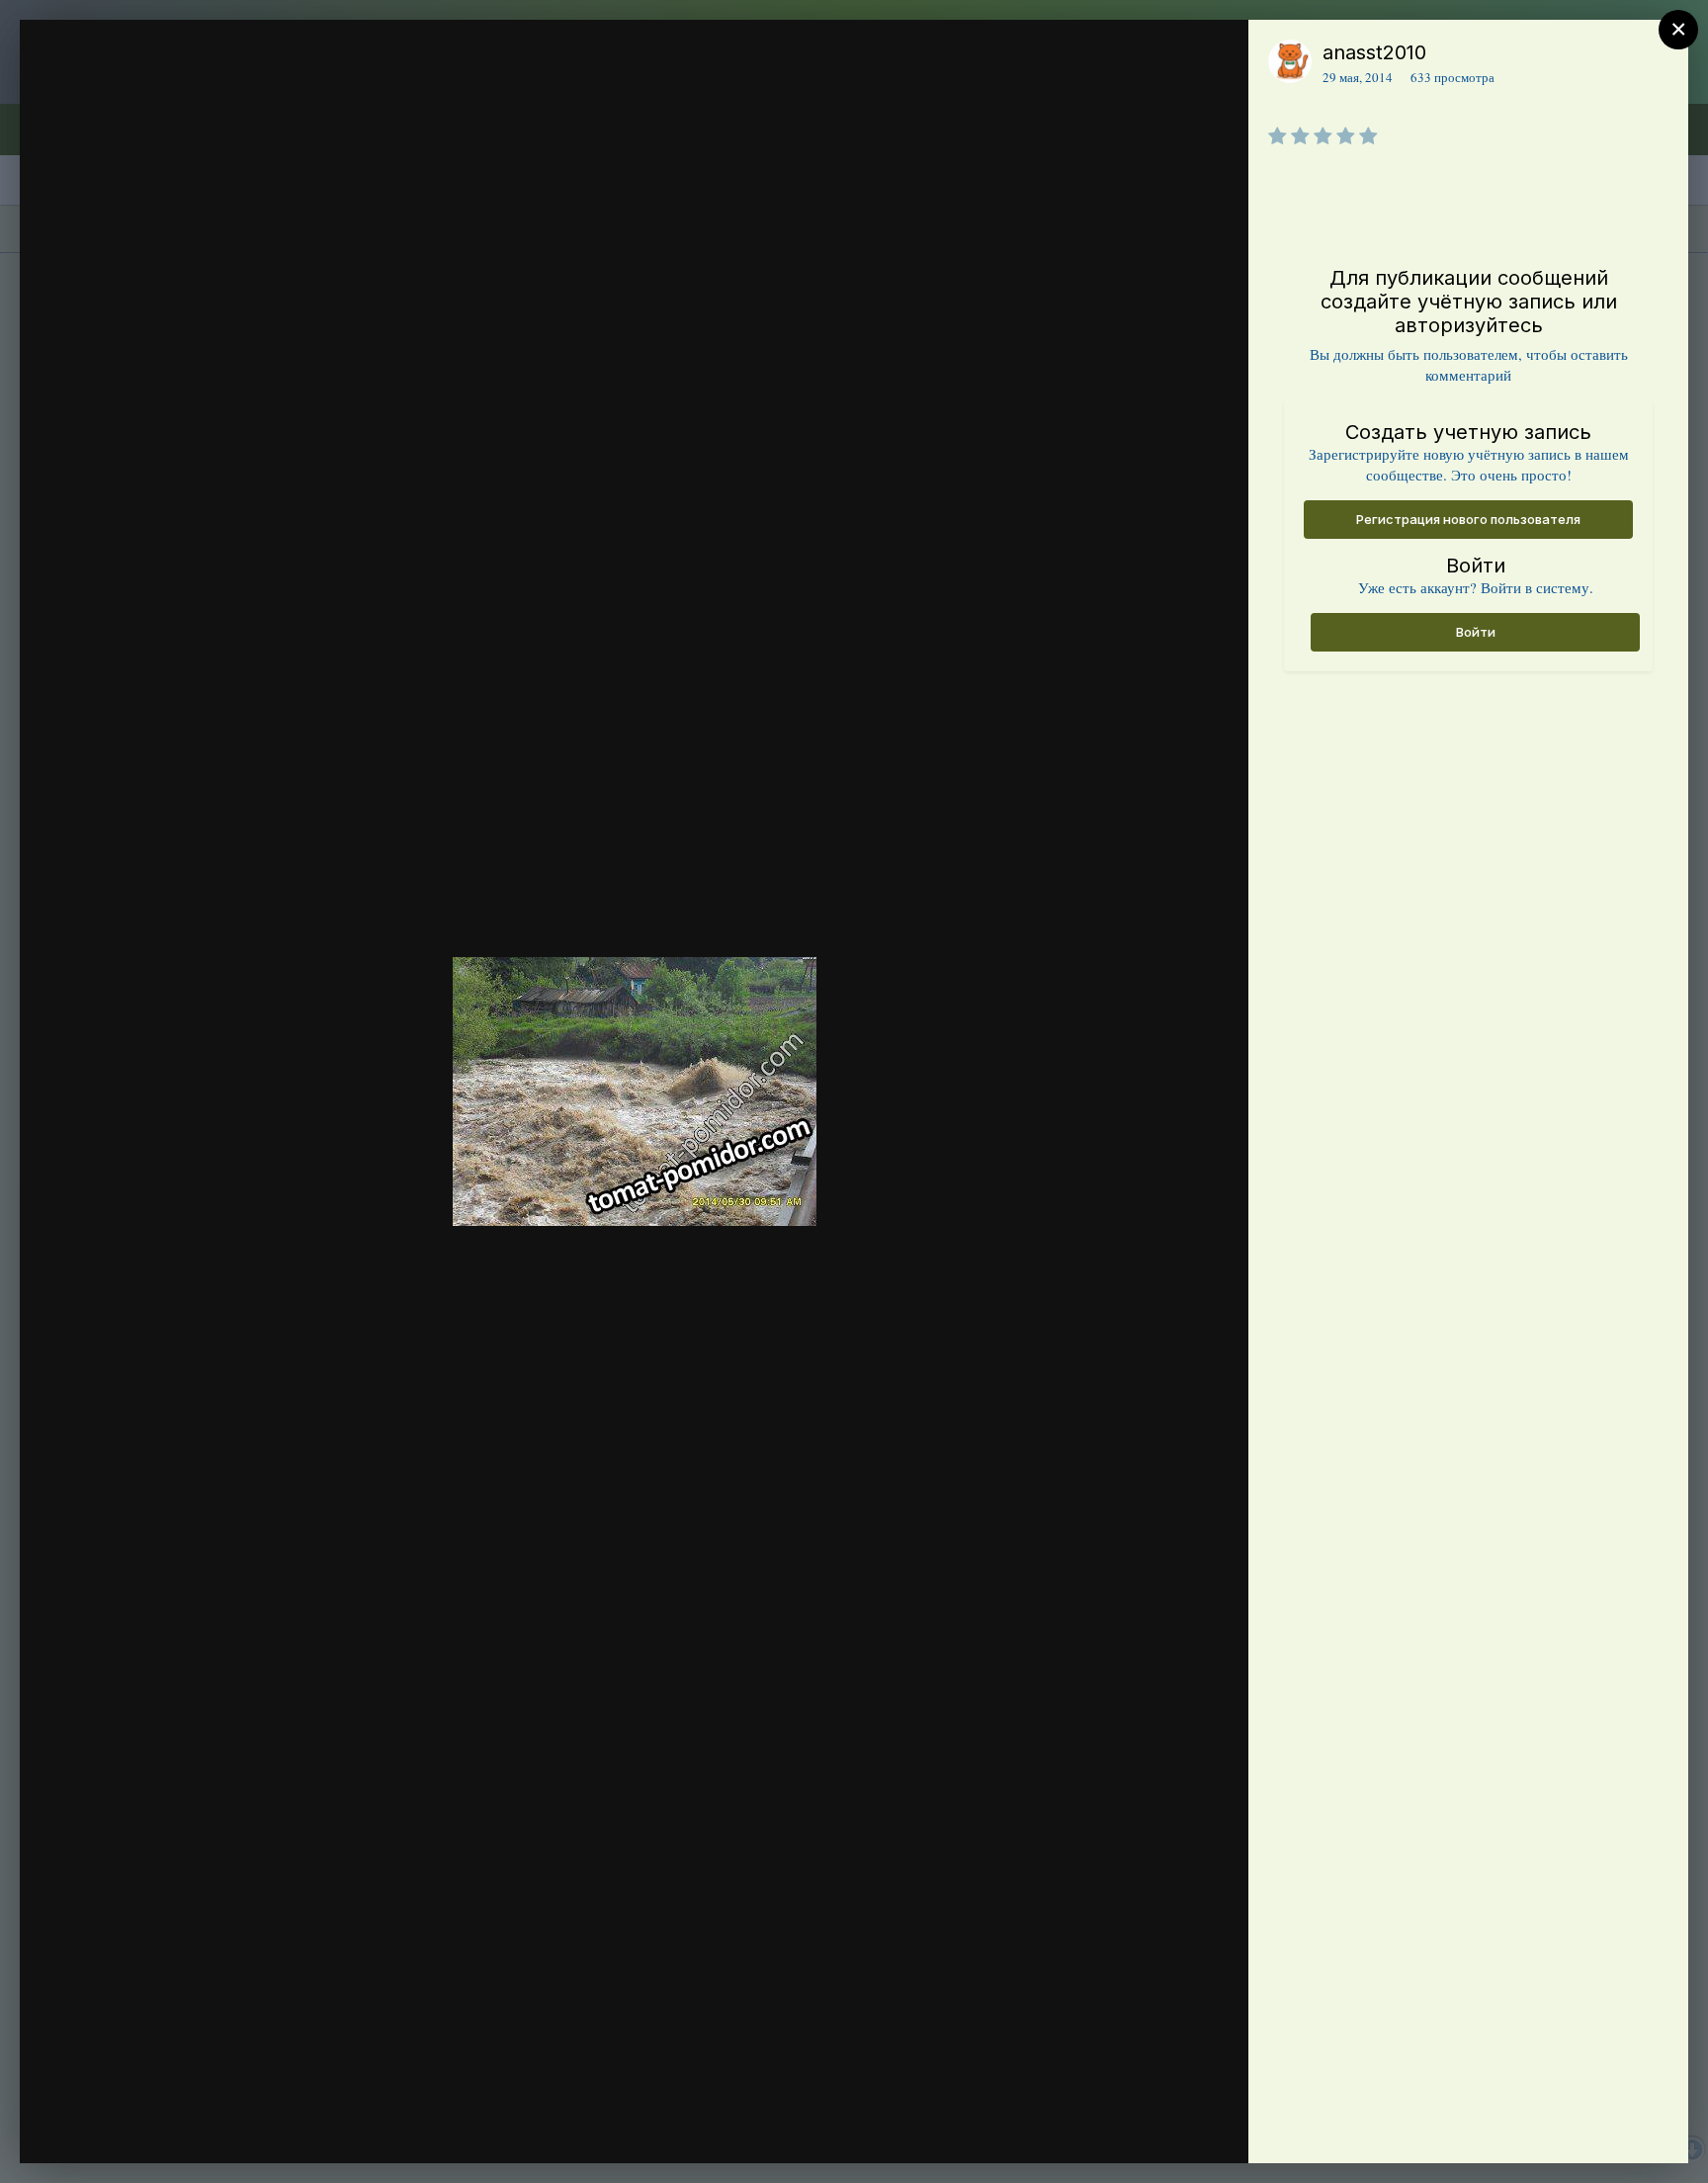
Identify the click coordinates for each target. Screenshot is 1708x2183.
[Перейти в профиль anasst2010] (1290, 61)
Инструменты (1162, 2128)
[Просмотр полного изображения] (1214, 56)
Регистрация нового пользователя (1468, 519)
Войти (1476, 632)
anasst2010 (1374, 52)
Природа (150, 92)
